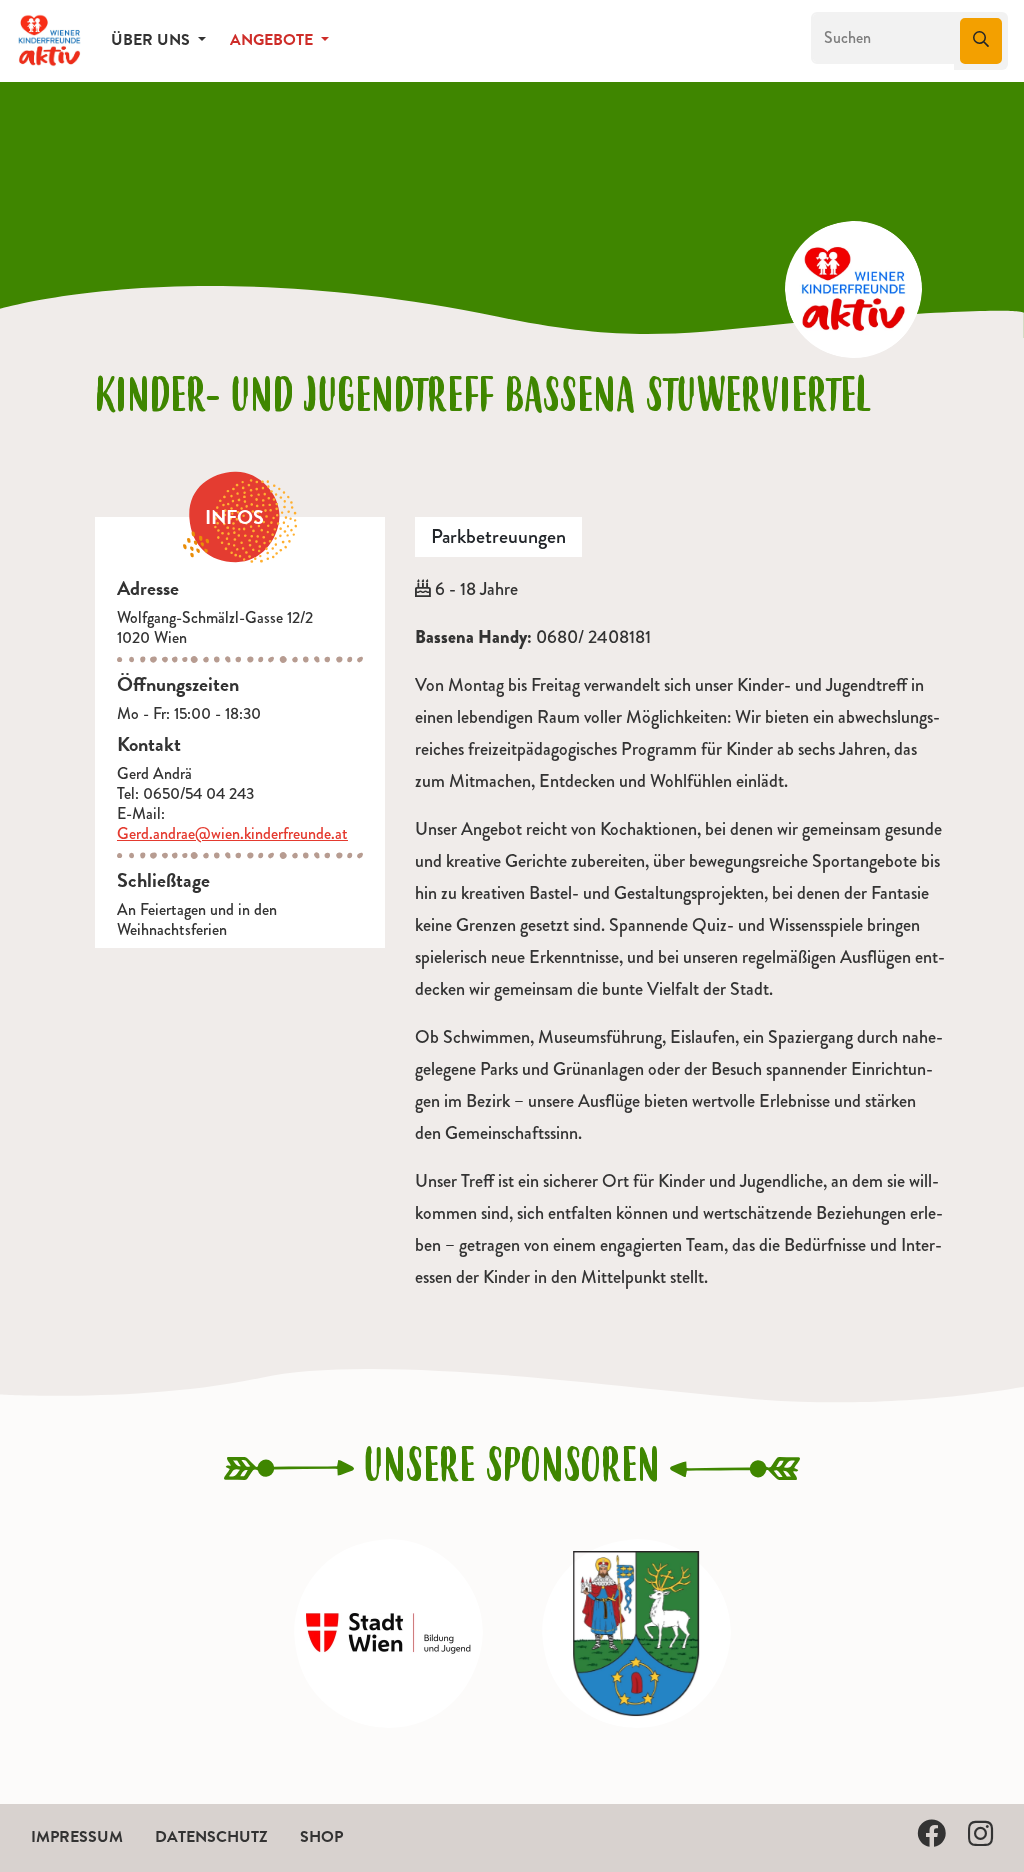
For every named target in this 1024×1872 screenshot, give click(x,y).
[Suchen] (981, 41)
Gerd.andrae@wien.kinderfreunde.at (232, 833)
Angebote (273, 40)
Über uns (152, 40)
